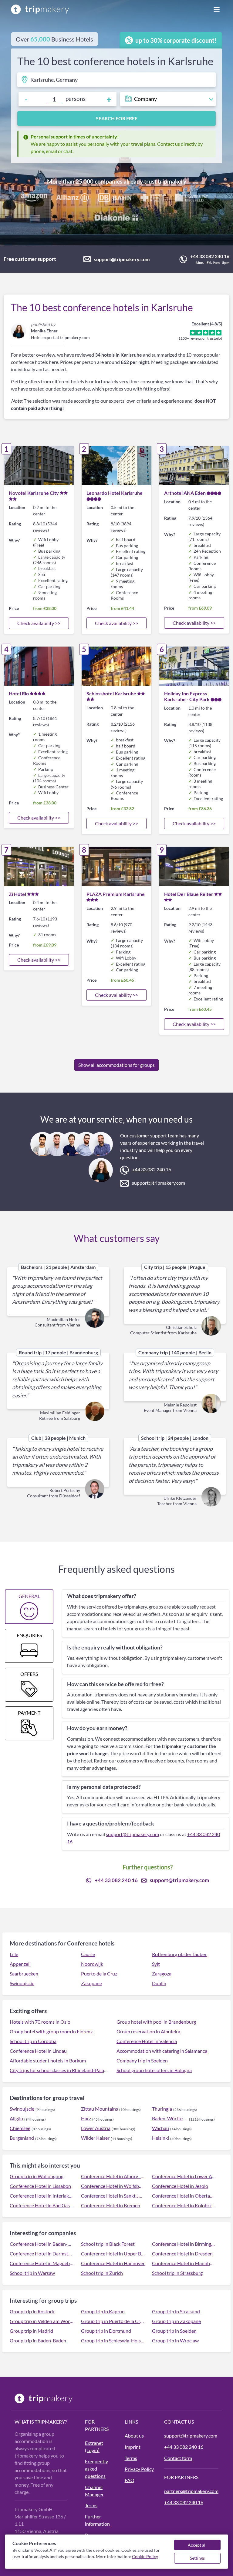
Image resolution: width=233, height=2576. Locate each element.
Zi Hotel (17, 894)
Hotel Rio (19, 693)
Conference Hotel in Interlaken (42, 2196)
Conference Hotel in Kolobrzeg (184, 2205)
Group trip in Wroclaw (175, 2340)
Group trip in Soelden (174, 2331)
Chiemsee (20, 2128)
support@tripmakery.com (122, 259)
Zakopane (91, 1983)
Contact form (178, 2458)
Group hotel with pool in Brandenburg (156, 2022)
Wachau (160, 2128)
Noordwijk (92, 1964)
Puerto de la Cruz (99, 1974)
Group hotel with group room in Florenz (51, 2031)
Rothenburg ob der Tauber (179, 1954)
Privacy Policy (139, 2469)
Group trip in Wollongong (37, 2176)
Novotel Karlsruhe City (34, 493)
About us (134, 2436)
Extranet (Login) (94, 2446)
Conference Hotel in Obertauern (184, 2196)
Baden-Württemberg (170, 2118)
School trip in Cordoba (33, 2041)
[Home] (40, 9)
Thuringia (162, 2109)
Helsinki (160, 2138)
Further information (97, 2520)
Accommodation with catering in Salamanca (162, 2051)
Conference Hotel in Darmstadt (42, 2253)
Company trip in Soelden (142, 2060)
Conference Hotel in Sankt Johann (113, 2196)
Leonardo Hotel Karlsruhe (115, 493)
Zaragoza (162, 1974)
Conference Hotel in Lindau (38, 2051)
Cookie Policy (145, 2556)
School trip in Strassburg (177, 2273)
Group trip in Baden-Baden (38, 2340)
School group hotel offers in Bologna (154, 2070)
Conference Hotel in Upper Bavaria (113, 2253)
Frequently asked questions (96, 2469)
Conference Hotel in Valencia (147, 2041)
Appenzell (20, 1964)
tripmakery (172, 181)
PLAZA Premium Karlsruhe (116, 894)
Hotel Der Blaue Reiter (189, 894)
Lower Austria (96, 2128)
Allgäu (16, 2118)
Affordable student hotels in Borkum (48, 2060)
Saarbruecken (24, 1974)
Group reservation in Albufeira (148, 2031)
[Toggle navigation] (217, 9)
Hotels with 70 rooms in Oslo (40, 2022)
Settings (197, 2558)
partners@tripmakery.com (191, 2491)
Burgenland (22, 2138)
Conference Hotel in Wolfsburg (113, 2186)
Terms (91, 2505)
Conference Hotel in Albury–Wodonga (113, 2176)
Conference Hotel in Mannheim (184, 2263)
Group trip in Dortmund (106, 2331)
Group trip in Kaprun (103, 2311)
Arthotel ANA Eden (185, 493)
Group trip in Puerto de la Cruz (113, 2321)
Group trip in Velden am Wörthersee (42, 2321)
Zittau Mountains (100, 2109)
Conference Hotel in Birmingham (184, 2244)
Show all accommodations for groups (116, 1065)
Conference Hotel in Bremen (111, 2205)
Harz (86, 2118)
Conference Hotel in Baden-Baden (42, 2244)
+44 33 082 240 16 (210, 256)
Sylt (156, 1964)
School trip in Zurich (102, 2273)
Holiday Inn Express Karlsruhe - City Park (187, 696)
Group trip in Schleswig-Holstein (113, 2340)
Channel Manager (94, 2491)
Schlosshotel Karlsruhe (111, 693)
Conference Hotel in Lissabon (40, 2186)
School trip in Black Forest (108, 2244)
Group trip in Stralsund (176, 2311)
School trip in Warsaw (32, 2273)
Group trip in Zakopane (176, 2321)
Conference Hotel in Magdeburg (42, 2263)
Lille (14, 1954)
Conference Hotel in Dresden (182, 2253)
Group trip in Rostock (32, 2311)
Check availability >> (39, 623)
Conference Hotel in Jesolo (180, 2186)
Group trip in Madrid (31, 2331)
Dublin (159, 1983)
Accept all (197, 2545)
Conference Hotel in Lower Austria (184, 2176)
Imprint (133, 2447)
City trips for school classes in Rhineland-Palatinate (59, 2070)
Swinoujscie (22, 1983)
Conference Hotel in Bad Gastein (42, 2205)
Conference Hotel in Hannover (113, 2263)
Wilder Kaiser (95, 2138)
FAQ (130, 2480)
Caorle (88, 1954)
